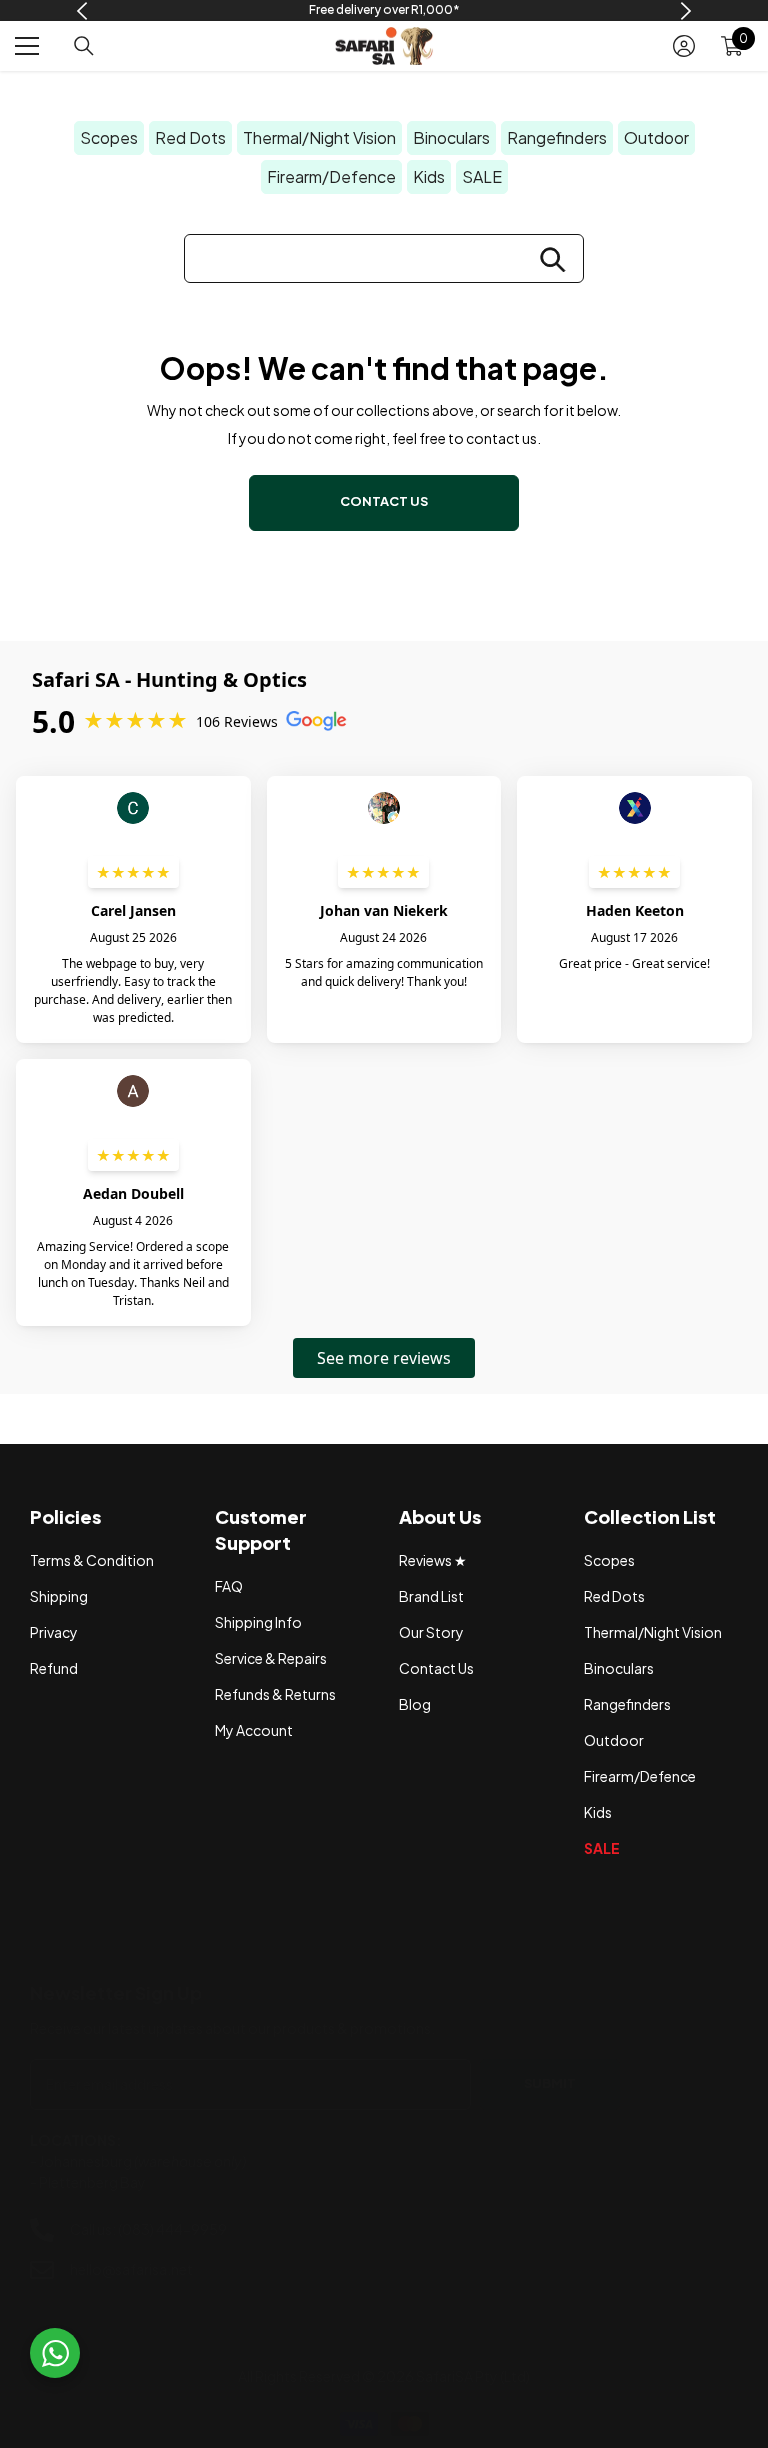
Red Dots (190, 137)
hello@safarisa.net (131, 2269)
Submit (550, 2083)
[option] (384, 10)
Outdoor (656, 137)
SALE (482, 176)
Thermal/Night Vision (319, 137)
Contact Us (384, 501)
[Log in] (684, 46)
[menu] (27, 46)
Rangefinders (557, 137)
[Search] (84, 46)
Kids (429, 176)
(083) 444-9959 (172, 2229)
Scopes (109, 137)
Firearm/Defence (331, 176)
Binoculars (451, 137)
